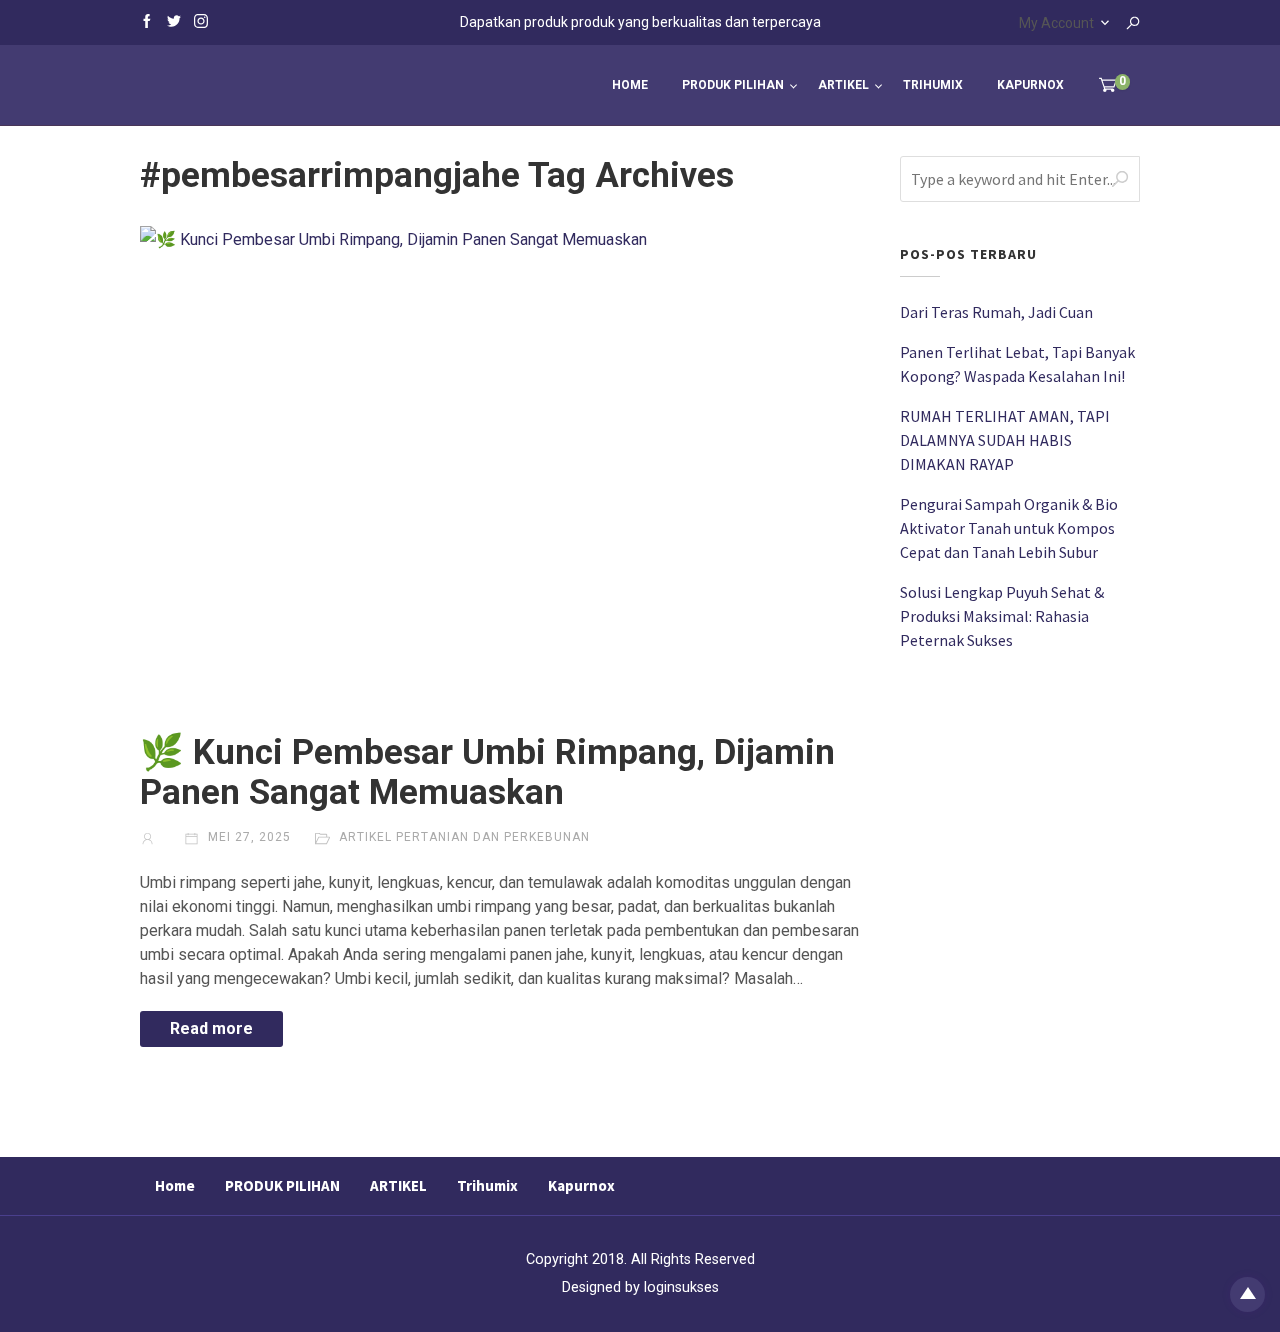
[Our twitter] (174, 20)
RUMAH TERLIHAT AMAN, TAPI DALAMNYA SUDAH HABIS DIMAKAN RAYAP (1005, 440)
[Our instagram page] (201, 20)
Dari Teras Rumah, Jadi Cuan (996, 312)
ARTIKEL (843, 85)
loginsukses (681, 1287)
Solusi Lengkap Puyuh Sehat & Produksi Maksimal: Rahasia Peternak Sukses (1002, 616)
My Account (1056, 23)
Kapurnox (1030, 85)
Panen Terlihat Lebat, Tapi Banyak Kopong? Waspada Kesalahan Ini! (1017, 364)
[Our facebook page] (147, 20)
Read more (211, 1028)
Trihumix (933, 85)
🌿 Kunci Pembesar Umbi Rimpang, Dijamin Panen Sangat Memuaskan (487, 772)
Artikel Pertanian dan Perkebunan (464, 837)
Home (630, 85)
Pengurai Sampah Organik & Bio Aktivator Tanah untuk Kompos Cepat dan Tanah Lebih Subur (1009, 528)
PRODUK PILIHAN (733, 85)
